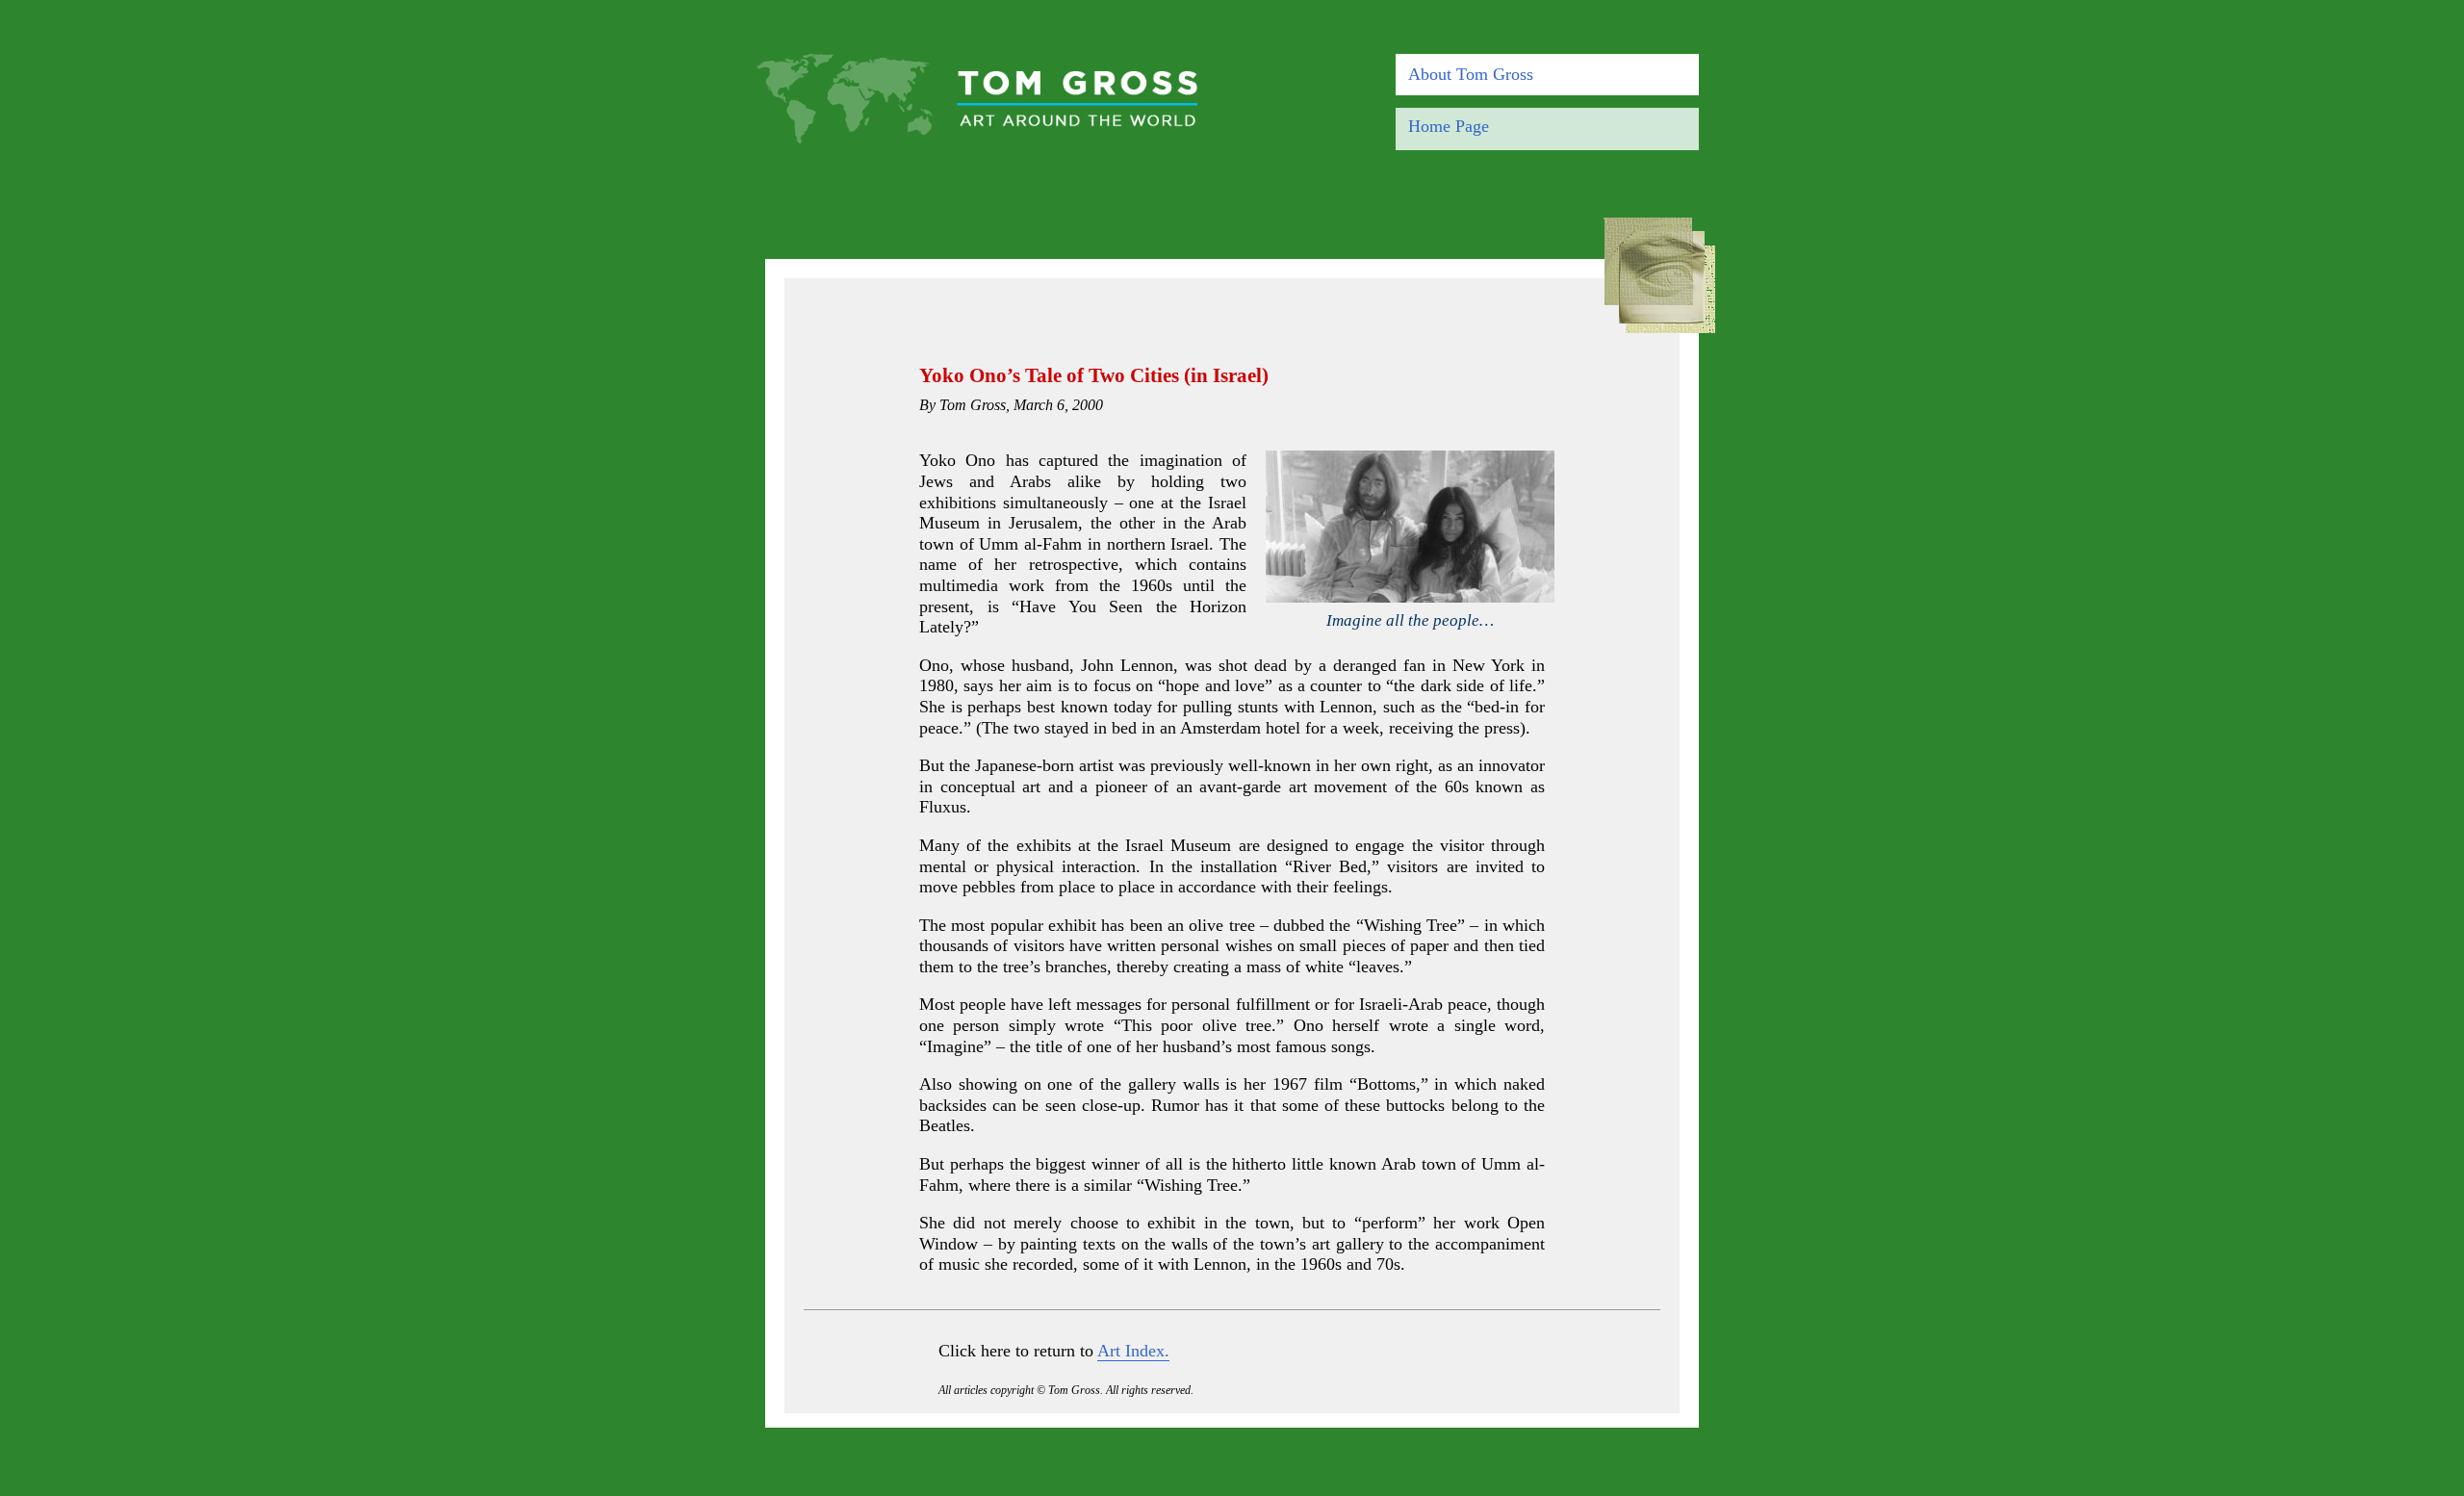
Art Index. (1133, 1351)
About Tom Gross (1471, 74)
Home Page (1449, 126)
